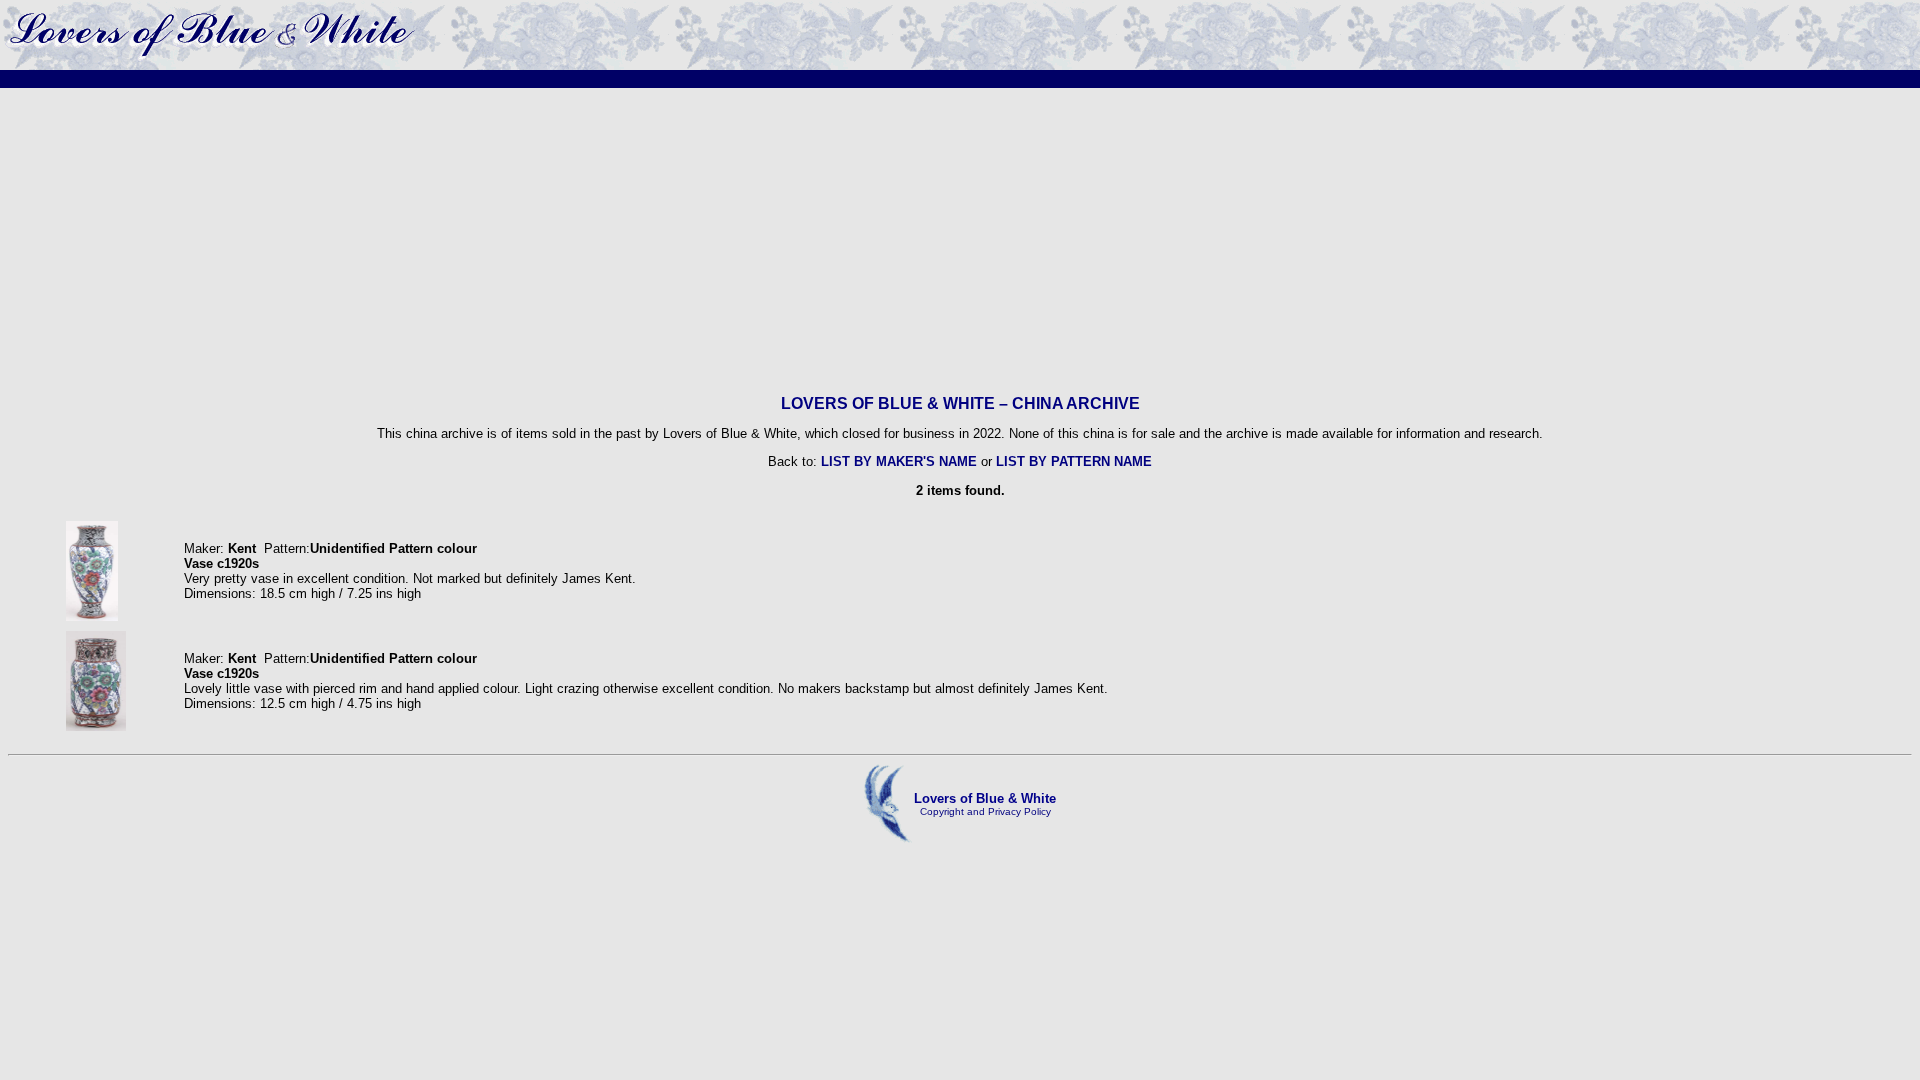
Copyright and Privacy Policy (985, 811)
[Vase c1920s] (92, 616)
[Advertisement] (960, 241)
